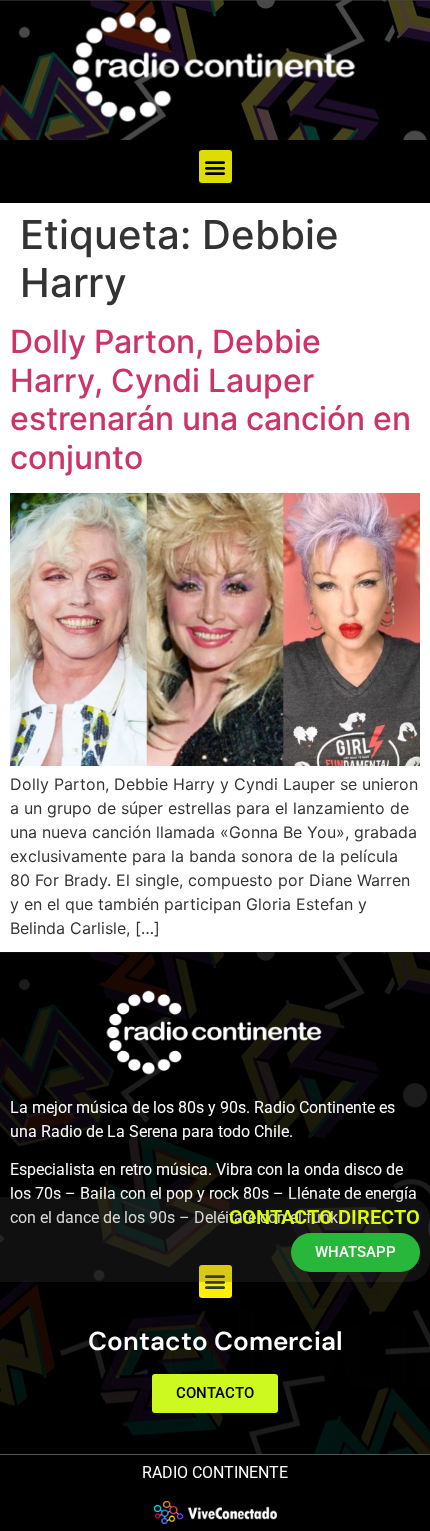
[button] (215, 166)
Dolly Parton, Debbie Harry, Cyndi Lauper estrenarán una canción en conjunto (210, 399)
